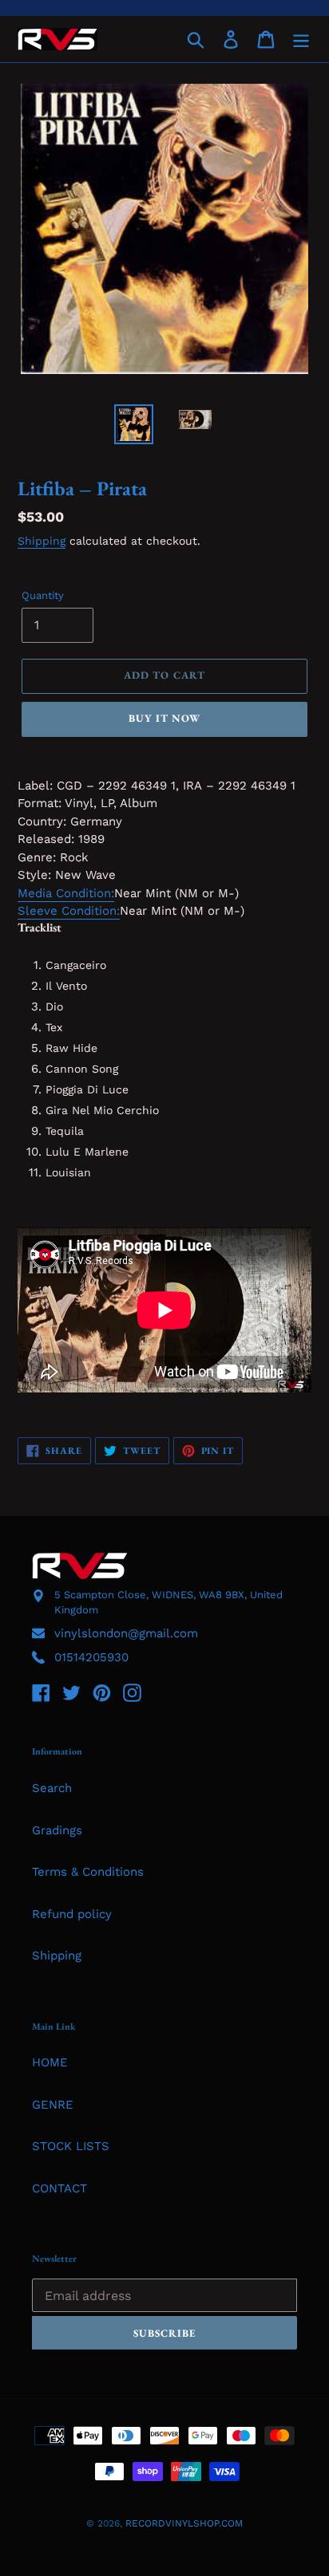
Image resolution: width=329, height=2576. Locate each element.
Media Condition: (66, 893)
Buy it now (164, 718)
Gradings (57, 1830)
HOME (50, 2062)
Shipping (42, 541)
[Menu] (301, 39)
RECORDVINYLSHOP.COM (184, 2523)
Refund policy (72, 1914)
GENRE (53, 2105)
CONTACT (59, 2188)
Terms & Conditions (88, 1872)
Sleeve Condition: (69, 911)
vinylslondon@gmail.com (126, 1633)
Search (52, 1788)
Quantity (43, 595)
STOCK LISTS (71, 2146)
